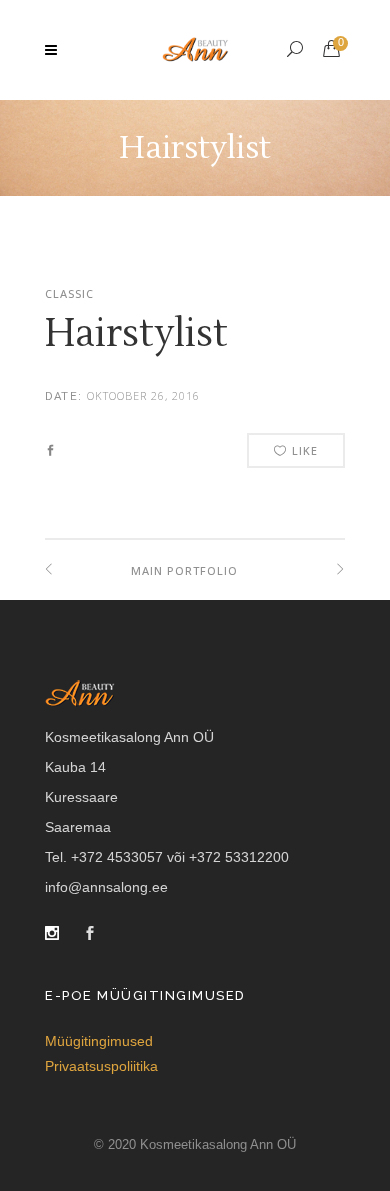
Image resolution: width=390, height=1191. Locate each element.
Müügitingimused (99, 1041)
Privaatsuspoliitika (101, 1066)
